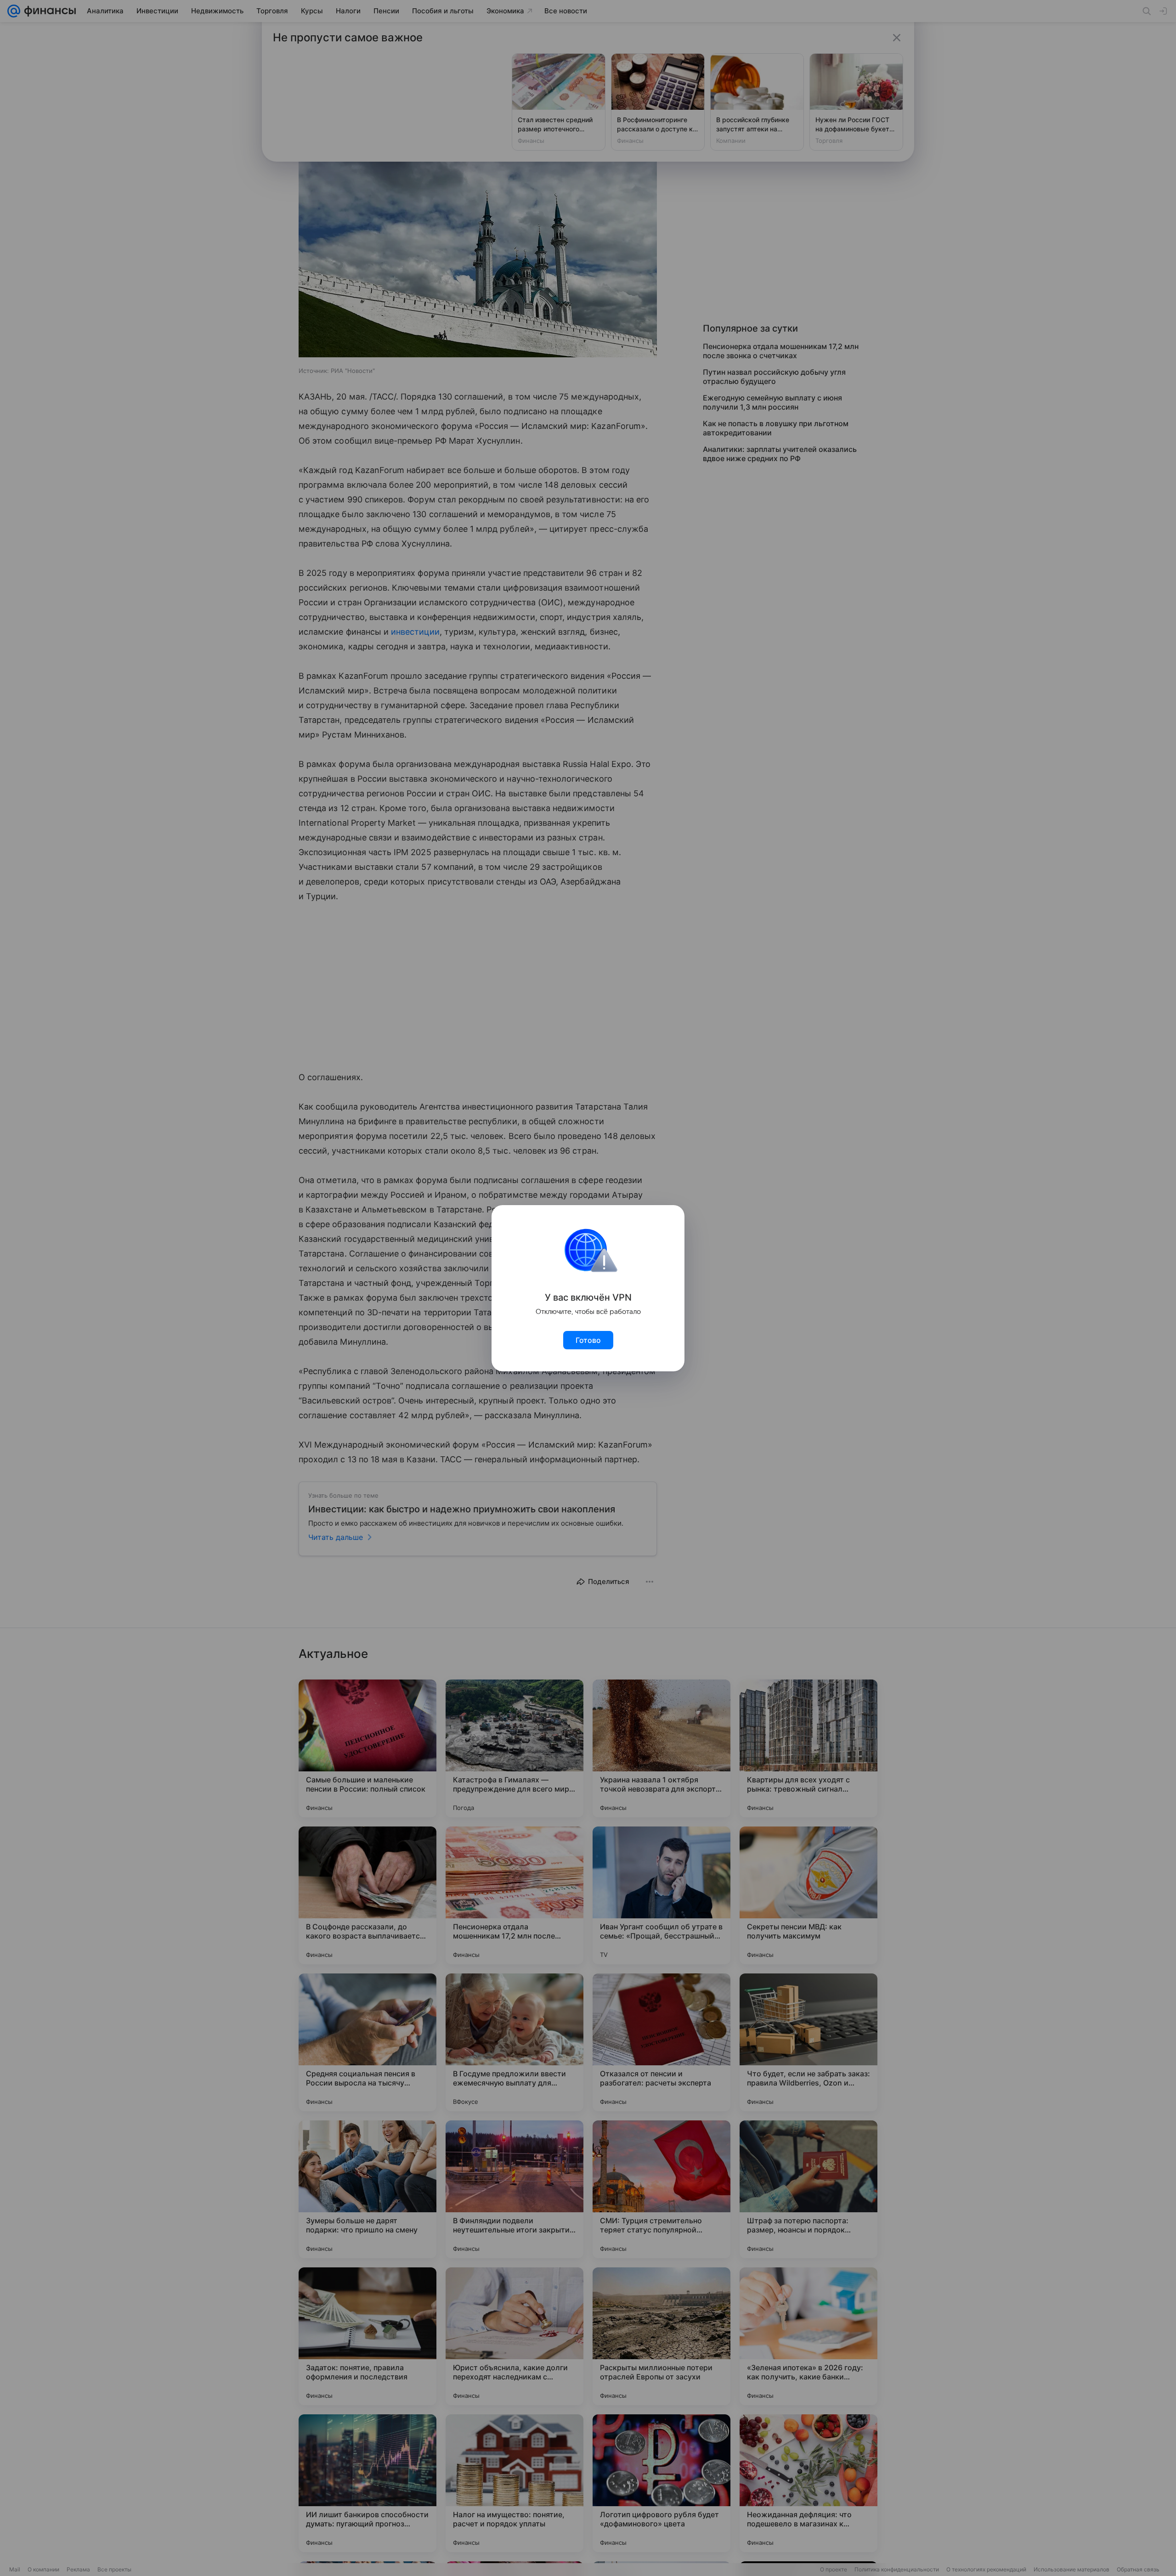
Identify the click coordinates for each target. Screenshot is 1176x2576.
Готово (588, 1340)
